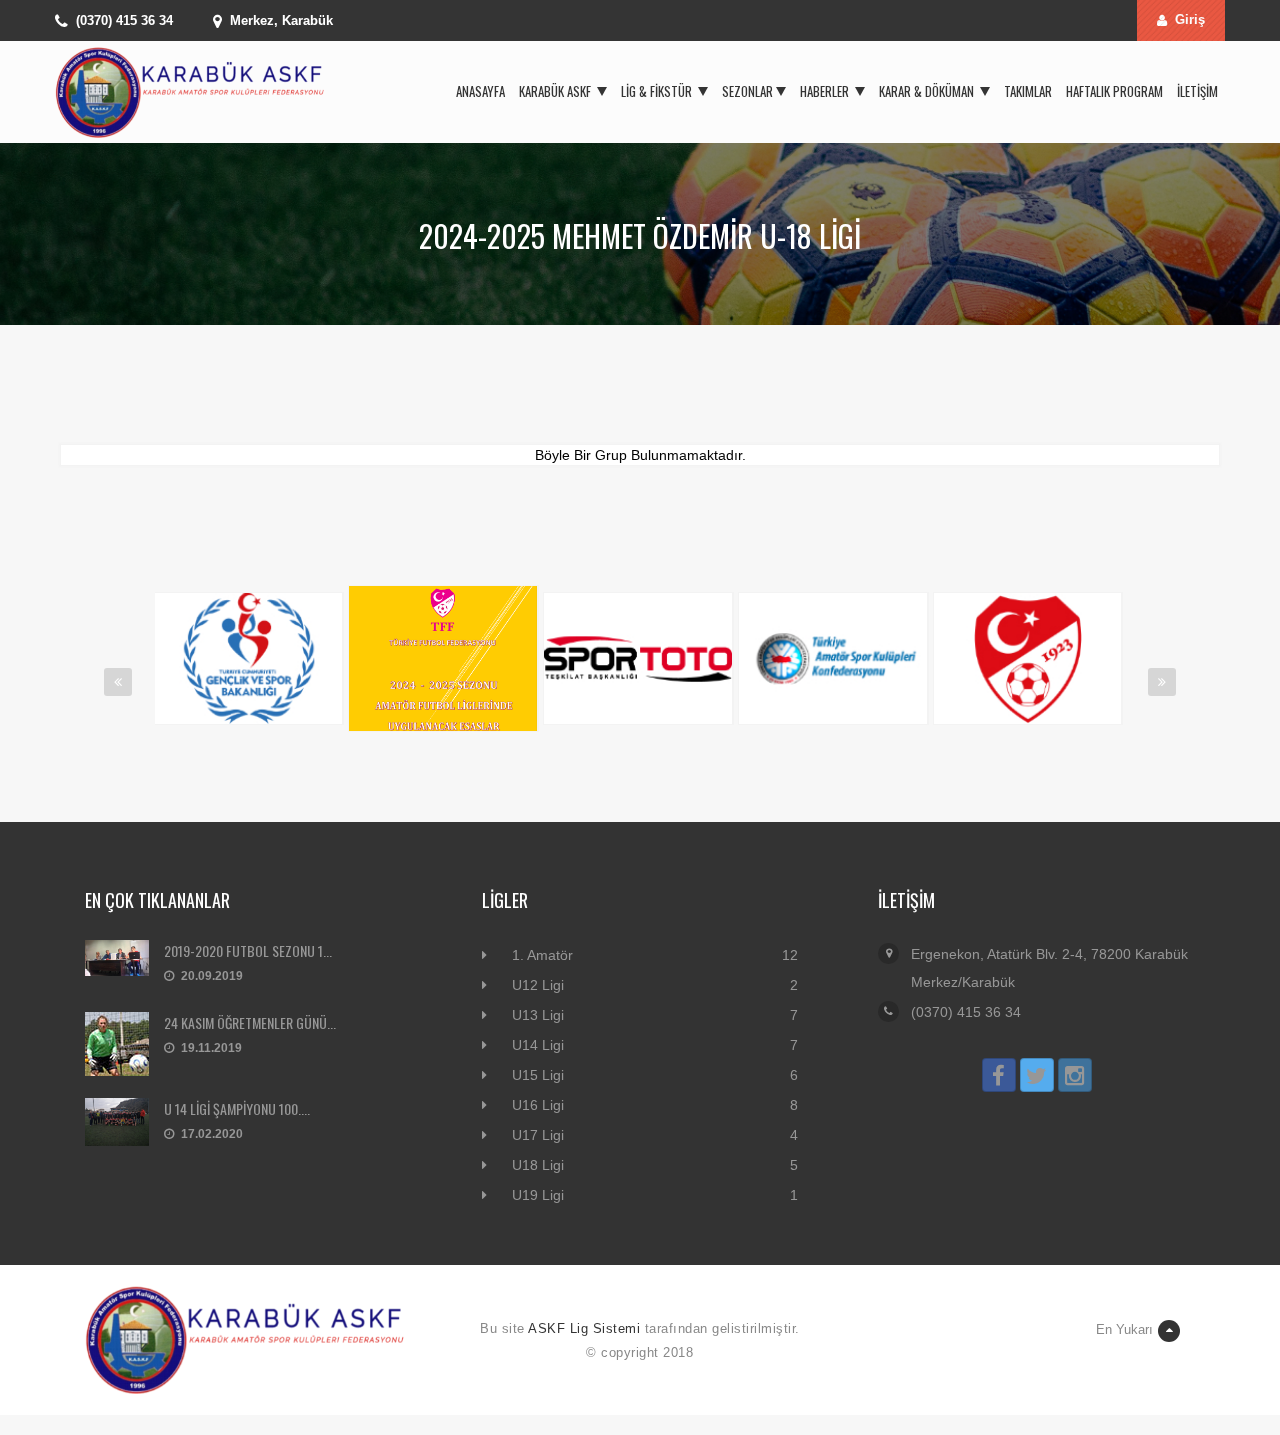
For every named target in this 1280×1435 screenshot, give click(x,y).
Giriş (1190, 19)
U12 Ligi (538, 985)
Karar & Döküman (928, 91)
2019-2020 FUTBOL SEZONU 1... (248, 950)
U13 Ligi (538, 1015)
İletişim (1197, 91)
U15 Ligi (538, 1075)
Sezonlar (747, 91)
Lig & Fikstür (658, 91)
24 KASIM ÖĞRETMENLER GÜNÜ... (250, 1022)
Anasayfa (480, 91)
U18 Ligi (538, 1165)
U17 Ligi (538, 1135)
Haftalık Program (1114, 91)
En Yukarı (1124, 1329)
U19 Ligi (538, 1195)
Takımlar (1028, 91)
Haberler (826, 91)
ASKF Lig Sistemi (584, 1328)
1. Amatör (542, 955)
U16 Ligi (538, 1105)
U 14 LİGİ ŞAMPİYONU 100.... (237, 1108)
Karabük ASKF (556, 91)
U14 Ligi (538, 1045)
